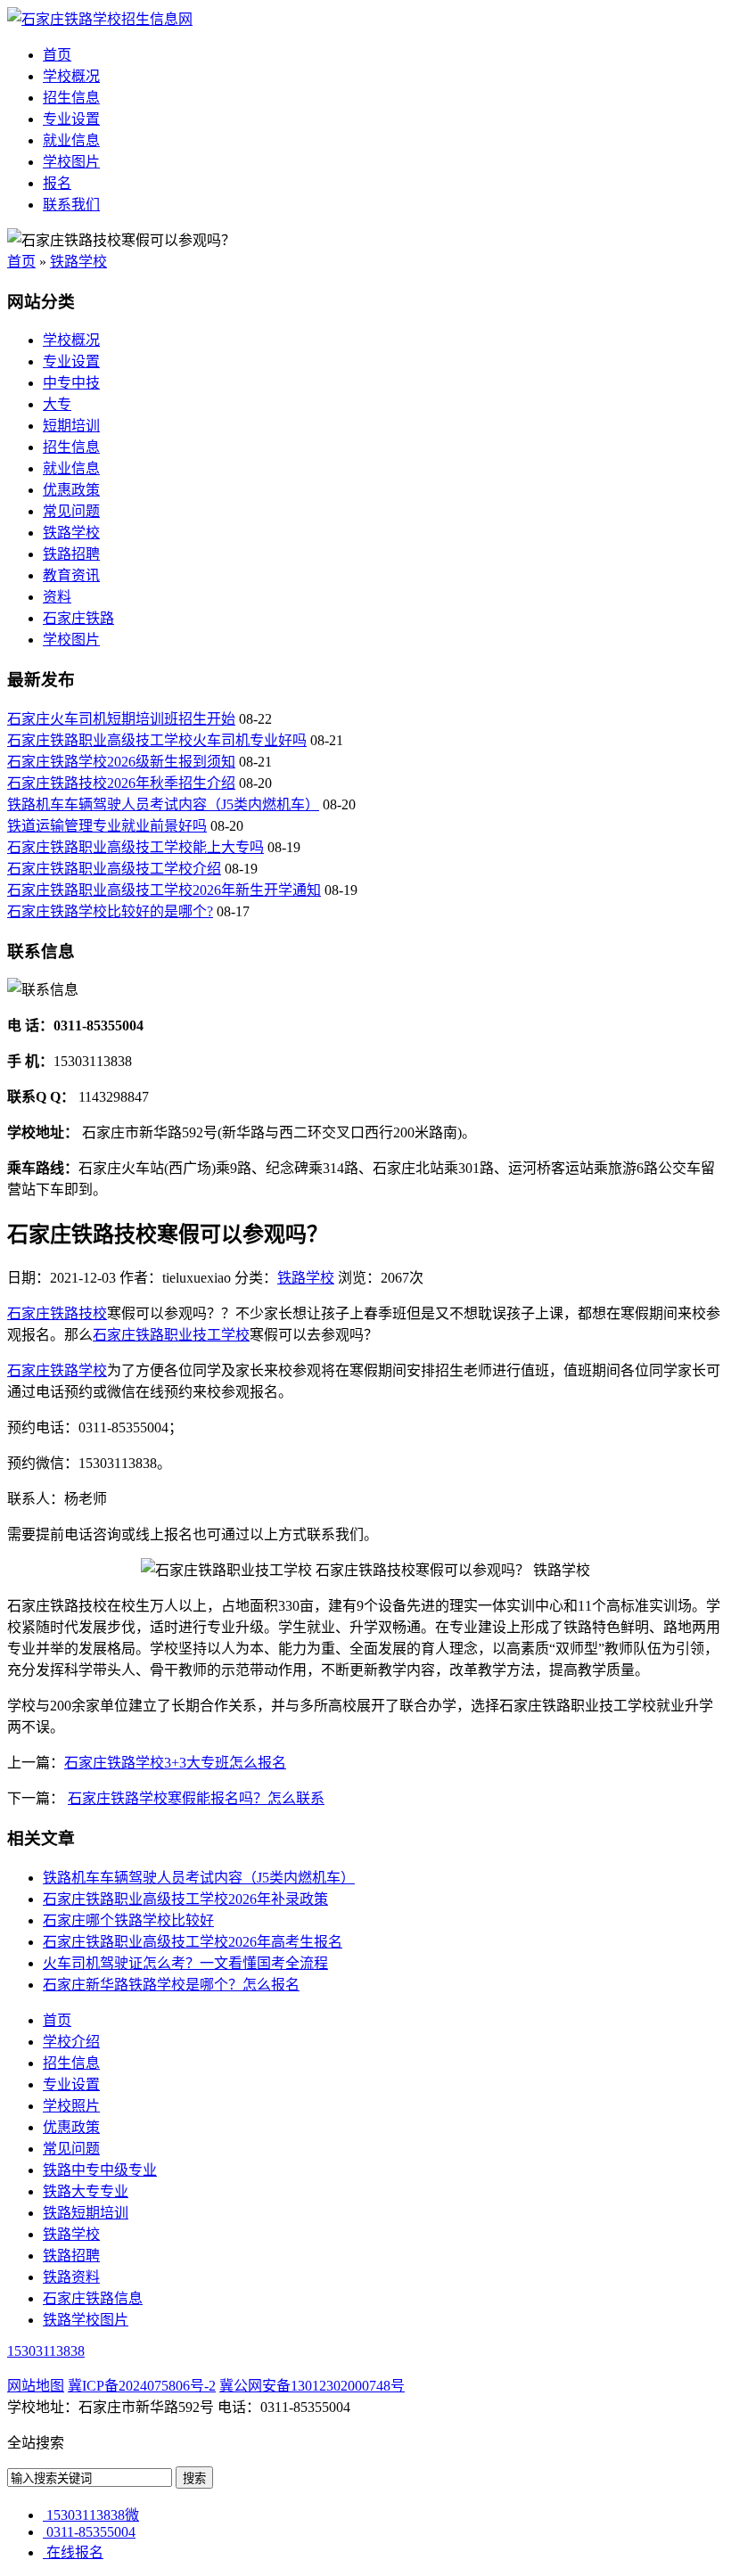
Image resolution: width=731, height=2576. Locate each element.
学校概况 (71, 76)
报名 (57, 183)
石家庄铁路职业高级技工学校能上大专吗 (136, 847)
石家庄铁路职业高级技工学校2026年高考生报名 (193, 1942)
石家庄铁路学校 (57, 1370)
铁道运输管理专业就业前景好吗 (107, 826)
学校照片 (71, 2106)
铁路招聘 (71, 554)
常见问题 (71, 511)
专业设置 (71, 119)
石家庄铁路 (78, 618)
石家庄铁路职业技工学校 (171, 1335)
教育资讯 (71, 575)
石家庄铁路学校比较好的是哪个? (110, 911)
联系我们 (71, 205)
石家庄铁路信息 (93, 2298)
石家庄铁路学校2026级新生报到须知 (121, 762)
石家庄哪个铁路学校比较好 (128, 1920)
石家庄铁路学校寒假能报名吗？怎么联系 (196, 1798)
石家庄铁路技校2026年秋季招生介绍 (121, 783)
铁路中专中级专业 (100, 2170)
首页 (57, 55)
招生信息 (71, 98)
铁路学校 (78, 262)
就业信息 (71, 140)
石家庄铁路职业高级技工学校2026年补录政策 (185, 1899)
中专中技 (71, 383)
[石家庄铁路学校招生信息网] (100, 19)
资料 (57, 597)
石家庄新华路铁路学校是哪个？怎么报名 (171, 1985)
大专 (57, 404)
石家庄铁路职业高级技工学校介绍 (114, 869)
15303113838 (46, 2351)
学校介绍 (71, 2042)
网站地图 (36, 2386)
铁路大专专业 (86, 2191)
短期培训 (71, 426)
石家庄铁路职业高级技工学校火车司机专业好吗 (157, 740)
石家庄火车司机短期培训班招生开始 (121, 719)
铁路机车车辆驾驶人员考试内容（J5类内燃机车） (163, 804)
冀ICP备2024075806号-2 (142, 2386)
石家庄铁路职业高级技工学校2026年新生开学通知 (164, 890)
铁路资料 (71, 2277)
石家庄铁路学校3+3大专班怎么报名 (175, 1763)
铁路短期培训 (86, 2213)
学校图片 (71, 162)
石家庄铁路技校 (57, 1313)
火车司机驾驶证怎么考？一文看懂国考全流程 (185, 1963)
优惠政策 (71, 490)
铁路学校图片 (86, 2320)
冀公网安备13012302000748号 (312, 2386)
